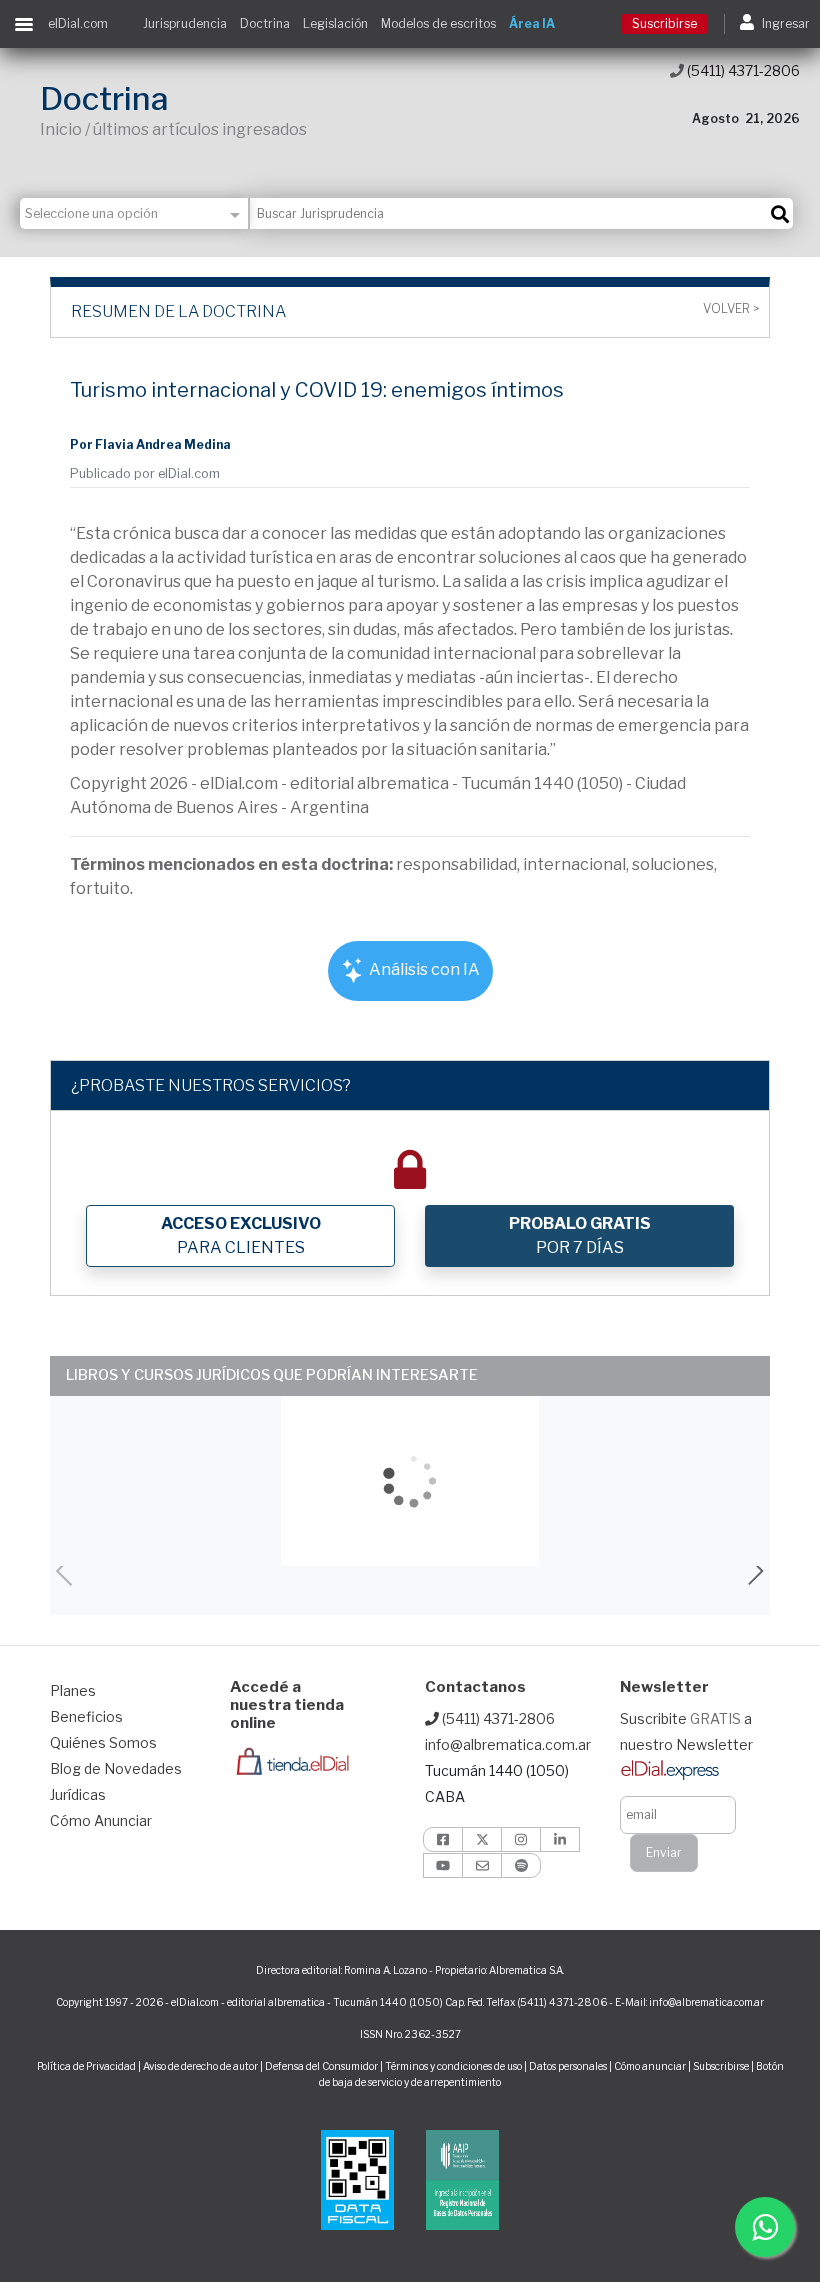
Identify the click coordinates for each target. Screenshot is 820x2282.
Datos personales (568, 2066)
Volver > (731, 309)
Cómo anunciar (650, 2066)
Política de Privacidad (86, 2066)
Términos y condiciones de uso (453, 2066)
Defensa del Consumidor (321, 2066)
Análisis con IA (423, 969)
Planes (73, 1690)
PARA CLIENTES (241, 1235)
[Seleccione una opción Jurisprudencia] (135, 213)
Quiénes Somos (103, 1742)
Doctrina (265, 23)
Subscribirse (722, 2066)
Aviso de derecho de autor (200, 2066)
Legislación (335, 23)
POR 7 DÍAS (580, 1235)
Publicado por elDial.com (145, 473)
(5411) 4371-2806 (742, 70)
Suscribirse (664, 23)
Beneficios (86, 1716)
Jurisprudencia (185, 23)
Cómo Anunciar (101, 1820)
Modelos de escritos (438, 23)
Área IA (532, 23)
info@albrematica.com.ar (508, 1744)
